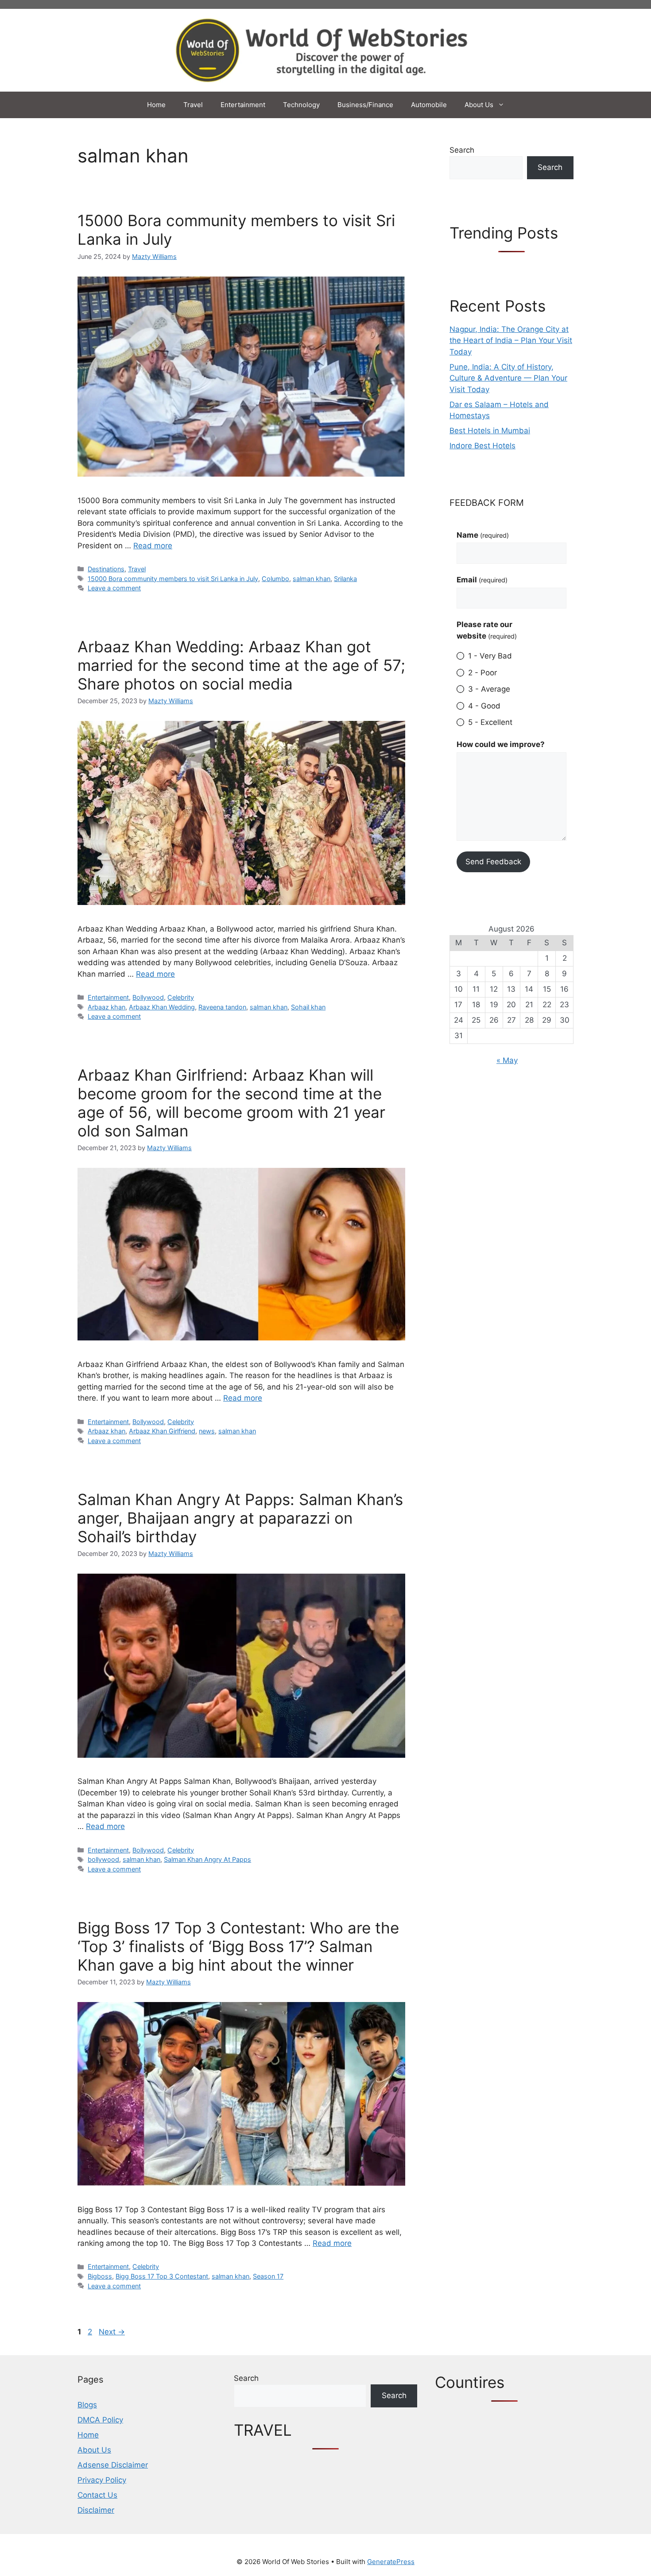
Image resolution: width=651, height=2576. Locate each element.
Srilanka (345, 579)
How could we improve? (501, 744)
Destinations (106, 569)
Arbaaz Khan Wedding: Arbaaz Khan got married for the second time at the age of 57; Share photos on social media (241, 665)
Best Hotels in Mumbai (490, 431)
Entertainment (243, 105)
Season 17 (268, 2276)
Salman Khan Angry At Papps (207, 1859)
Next (112, 2332)
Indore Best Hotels (482, 446)
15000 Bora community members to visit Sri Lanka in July (173, 579)
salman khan (312, 579)
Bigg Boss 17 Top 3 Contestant (162, 2276)
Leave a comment (114, 588)
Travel (193, 105)
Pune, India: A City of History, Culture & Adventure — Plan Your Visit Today (508, 378)
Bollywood (148, 997)
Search (462, 150)
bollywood (103, 1859)
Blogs (87, 2405)
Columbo (275, 579)
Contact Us (97, 2495)
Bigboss (100, 2276)
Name (483, 535)
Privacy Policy (102, 2480)
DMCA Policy (100, 2420)
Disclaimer (96, 2510)
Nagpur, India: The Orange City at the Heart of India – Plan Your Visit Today (511, 341)
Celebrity (181, 997)
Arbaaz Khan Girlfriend (162, 1431)
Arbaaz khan (107, 1007)
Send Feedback (493, 862)
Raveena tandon (222, 1007)
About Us (479, 105)
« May (507, 1060)
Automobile (429, 105)
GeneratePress (391, 2562)
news (207, 1431)
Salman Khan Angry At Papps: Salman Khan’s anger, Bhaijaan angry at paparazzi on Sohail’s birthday (240, 1518)
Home (156, 105)
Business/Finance (365, 105)
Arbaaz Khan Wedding (162, 1007)
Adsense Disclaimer (113, 2465)
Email (482, 580)
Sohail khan (308, 1007)
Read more (153, 546)
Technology (301, 105)
